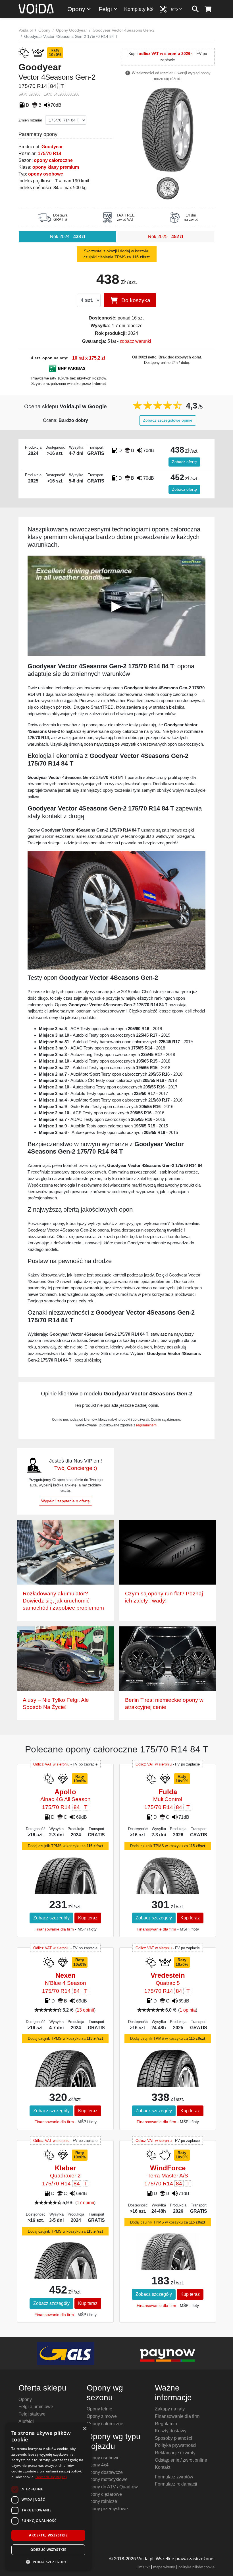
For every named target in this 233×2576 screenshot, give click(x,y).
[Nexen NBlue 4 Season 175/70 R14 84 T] (65, 2077)
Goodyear (52, 147)
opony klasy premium (56, 167)
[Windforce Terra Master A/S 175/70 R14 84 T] (168, 2254)
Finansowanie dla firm (54, 1929)
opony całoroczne (53, 160)
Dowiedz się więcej (51, 2477)
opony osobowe (46, 174)
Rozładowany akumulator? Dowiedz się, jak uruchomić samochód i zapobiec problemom (63, 1601)
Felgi (105, 9)
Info (174, 9)
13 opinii (85, 2010)
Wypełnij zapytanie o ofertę (65, 1501)
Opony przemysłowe (107, 2509)
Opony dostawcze (105, 2472)
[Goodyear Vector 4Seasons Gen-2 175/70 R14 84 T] (168, 129)
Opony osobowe (103, 2458)
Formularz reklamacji (176, 2484)
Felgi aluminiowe (36, 2407)
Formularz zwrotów (174, 2477)
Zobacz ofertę (184, 462)
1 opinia (188, 2010)
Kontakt (163, 2467)
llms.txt (144, 2567)
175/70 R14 (50, 153)
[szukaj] (195, 9)
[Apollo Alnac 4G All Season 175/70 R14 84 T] (65, 1883)
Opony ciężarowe (104, 2494)
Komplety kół (139, 9)
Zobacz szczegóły (51, 1918)
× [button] (85, 2429)
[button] (48, 2562)
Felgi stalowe (32, 2414)
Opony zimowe (102, 2416)
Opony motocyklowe (107, 2479)
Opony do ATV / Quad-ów (112, 2487)
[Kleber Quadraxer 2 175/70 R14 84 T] (65, 2266)
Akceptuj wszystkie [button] (48, 2535)
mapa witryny (164, 2567)
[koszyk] (208, 9)
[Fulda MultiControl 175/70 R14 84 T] (168, 1878)
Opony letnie (99, 2409)
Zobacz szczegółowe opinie (168, 420)
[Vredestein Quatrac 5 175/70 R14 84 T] (168, 2077)
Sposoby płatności (173, 2438)
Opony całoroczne (105, 2424)
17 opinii (85, 2203)
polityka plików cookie (196, 2567)
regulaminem (146, 1425)
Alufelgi (26, 2421)
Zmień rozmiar (30, 120)
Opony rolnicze (102, 2501)
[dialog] (48, 2496)
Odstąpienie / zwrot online (181, 2460)
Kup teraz (88, 1918)
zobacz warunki (135, 341)
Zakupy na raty (170, 2409)
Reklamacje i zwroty (175, 2453)
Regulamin (166, 2424)
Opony (76, 9)
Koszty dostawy (171, 2431)
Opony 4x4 (98, 2465)
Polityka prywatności (176, 2445)
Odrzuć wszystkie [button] (48, 2550)
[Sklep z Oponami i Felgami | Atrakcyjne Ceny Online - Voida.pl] (38, 9)
